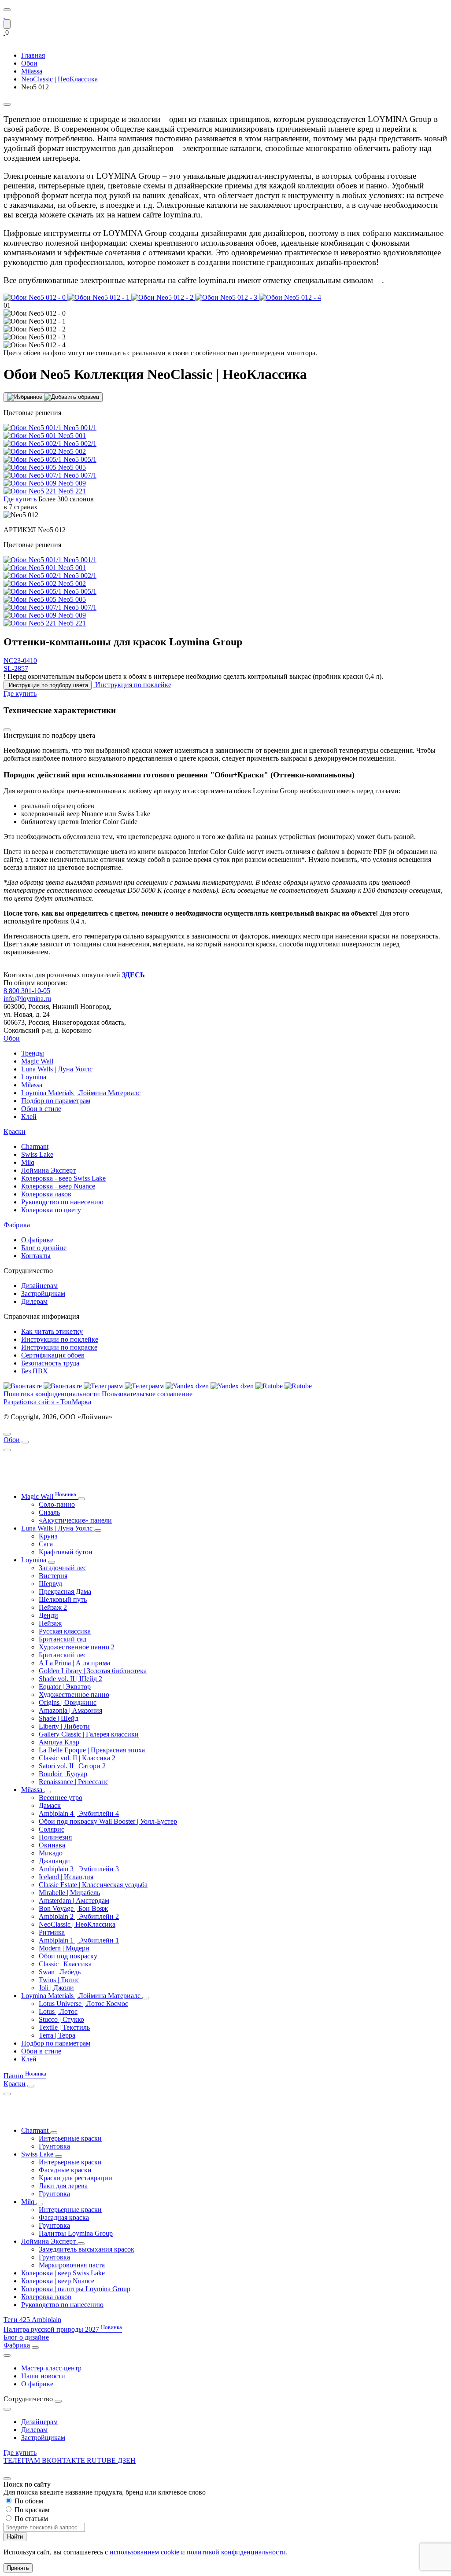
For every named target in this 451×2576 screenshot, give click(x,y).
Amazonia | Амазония (70, 1710)
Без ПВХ (35, 1371)
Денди (48, 1615)
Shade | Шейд (59, 1718)
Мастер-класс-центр (51, 2368)
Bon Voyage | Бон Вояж (73, 1908)
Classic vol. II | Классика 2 (77, 1758)
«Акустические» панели (75, 1520)
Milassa (32, 1085)
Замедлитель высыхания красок (87, 2249)
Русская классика (65, 1631)
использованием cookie (144, 2552)
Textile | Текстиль (64, 2027)
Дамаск (50, 1805)
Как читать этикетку (52, 1331)
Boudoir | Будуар (63, 1774)
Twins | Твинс (59, 1980)
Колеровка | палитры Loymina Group (76, 2289)
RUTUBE (102, 2460)
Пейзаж (50, 1623)
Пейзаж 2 (53, 1607)
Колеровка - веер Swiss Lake (63, 1178)
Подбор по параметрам (56, 1101)
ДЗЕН (127, 2460)
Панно (25, 2076)
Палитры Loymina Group (76, 2233)
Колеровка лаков (46, 1194)
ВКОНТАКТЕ (64, 2460)
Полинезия (55, 1837)
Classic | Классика (65, 1964)
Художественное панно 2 (77, 1647)
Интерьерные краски (70, 2138)
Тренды (33, 1053)
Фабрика (17, 1225)
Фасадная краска (64, 2217)
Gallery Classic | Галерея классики (89, 1734)
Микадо (51, 1853)
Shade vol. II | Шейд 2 (70, 1679)
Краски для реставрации (76, 2178)
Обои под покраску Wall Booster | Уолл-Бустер (108, 1821)
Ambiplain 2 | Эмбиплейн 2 (79, 1916)
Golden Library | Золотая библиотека (93, 1671)
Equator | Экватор (65, 1687)
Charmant (35, 1146)
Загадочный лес (63, 1568)
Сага (46, 1544)
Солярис (52, 1829)
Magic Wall (37, 1061)
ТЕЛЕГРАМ (23, 2460)
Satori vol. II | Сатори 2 (72, 1766)
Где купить (20, 2453)
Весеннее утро (61, 1798)
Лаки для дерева (63, 2186)
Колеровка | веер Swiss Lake (63, 2273)
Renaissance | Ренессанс (74, 1782)
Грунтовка (54, 2146)
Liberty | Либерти (64, 1726)
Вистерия (53, 1576)
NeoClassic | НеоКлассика (77, 1924)
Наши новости (43, 2376)
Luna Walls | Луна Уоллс (57, 1069)
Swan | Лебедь (60, 1972)
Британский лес (63, 1655)
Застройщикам (43, 1294)
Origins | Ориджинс (68, 1702)
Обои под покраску (68, 1956)
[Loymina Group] (4, 15)
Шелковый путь (63, 1599)
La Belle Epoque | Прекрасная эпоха (92, 1750)
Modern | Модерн (64, 1948)
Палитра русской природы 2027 (63, 2329)
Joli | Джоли (56, 1988)
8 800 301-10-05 (27, 991)
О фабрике (37, 1240)
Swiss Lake (37, 1154)
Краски (15, 1132)
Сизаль (49, 1512)
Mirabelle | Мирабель (69, 1893)
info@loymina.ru (27, 999)
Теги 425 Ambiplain (32, 2320)
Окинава (52, 1845)
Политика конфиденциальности (52, 1394)
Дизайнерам (39, 1286)
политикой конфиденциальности (236, 2552)
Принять (18, 2568)
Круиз (48, 1536)
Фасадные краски (65, 2170)
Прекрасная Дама (65, 1592)
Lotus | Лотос (58, 2011)
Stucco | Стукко (61, 2019)
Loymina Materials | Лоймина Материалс (81, 1093)
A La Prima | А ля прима (74, 1663)
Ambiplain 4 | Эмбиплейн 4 (79, 1813)
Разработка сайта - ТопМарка (47, 1402)
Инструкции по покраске (59, 1347)
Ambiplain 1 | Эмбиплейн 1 (79, 1940)
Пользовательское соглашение (147, 1394)
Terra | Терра (57, 2035)
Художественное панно (74, 1695)
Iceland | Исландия (66, 1877)
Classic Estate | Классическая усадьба (93, 1885)
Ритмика (52, 1932)
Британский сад (63, 1639)
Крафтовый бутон (66, 1552)
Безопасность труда (50, 1363)
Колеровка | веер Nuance (58, 2281)
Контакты (36, 1256)
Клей (29, 1117)
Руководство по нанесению (62, 1202)
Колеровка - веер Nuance (58, 1186)
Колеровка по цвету (51, 1210)
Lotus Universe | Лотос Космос (83, 2004)
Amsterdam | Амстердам (74, 1901)
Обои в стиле (41, 1109)
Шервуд (50, 1584)
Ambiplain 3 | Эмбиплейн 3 (79, 1869)
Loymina (34, 1077)
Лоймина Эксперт (48, 1170)
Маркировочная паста (72, 2265)
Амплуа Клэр (59, 1742)
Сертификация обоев (53, 1355)
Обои (12, 1038)
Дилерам (34, 1301)
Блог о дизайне (44, 1248)
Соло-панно (57, 1504)
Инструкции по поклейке (60, 1339)
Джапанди (54, 1861)
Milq (28, 1162)
